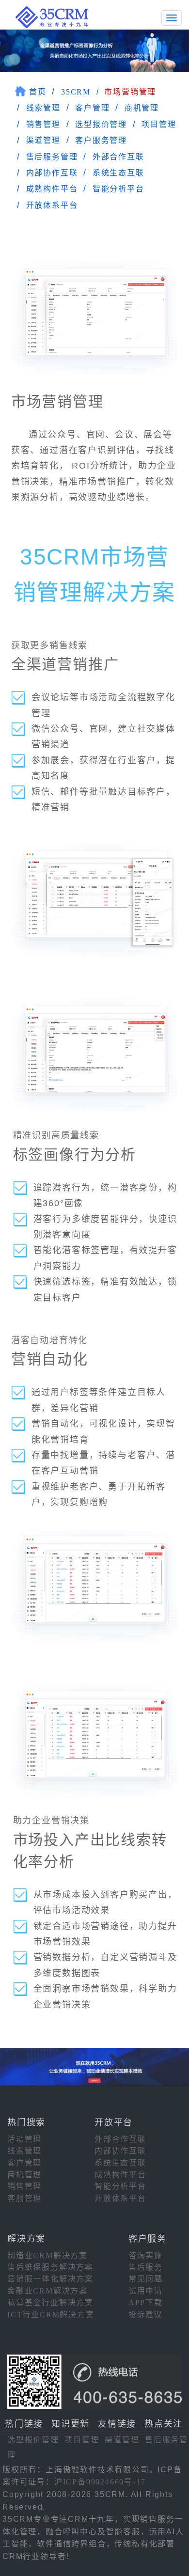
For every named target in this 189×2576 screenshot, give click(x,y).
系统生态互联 (118, 173)
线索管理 (43, 108)
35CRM (76, 92)
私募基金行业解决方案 (50, 2302)
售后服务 (146, 2267)
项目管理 (159, 124)
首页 (38, 92)
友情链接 (117, 2424)
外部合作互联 (118, 157)
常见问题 (146, 2279)
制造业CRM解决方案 (47, 2255)
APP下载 (146, 2302)
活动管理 (24, 2139)
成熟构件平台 (52, 189)
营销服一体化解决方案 (50, 2279)
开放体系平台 (52, 205)
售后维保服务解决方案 (50, 2267)
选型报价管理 (101, 124)
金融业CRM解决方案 (47, 2291)
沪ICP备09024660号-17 (100, 2482)
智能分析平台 (118, 189)
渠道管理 (43, 140)
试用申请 (146, 2291)
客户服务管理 (101, 140)
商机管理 (142, 108)
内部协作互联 (52, 173)
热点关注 (164, 2424)
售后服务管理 (52, 157)
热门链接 (24, 2424)
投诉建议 (146, 2315)
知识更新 (71, 2424)
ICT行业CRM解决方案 (51, 2315)
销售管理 (43, 124)
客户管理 (92, 108)
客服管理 (24, 2198)
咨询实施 (146, 2255)
